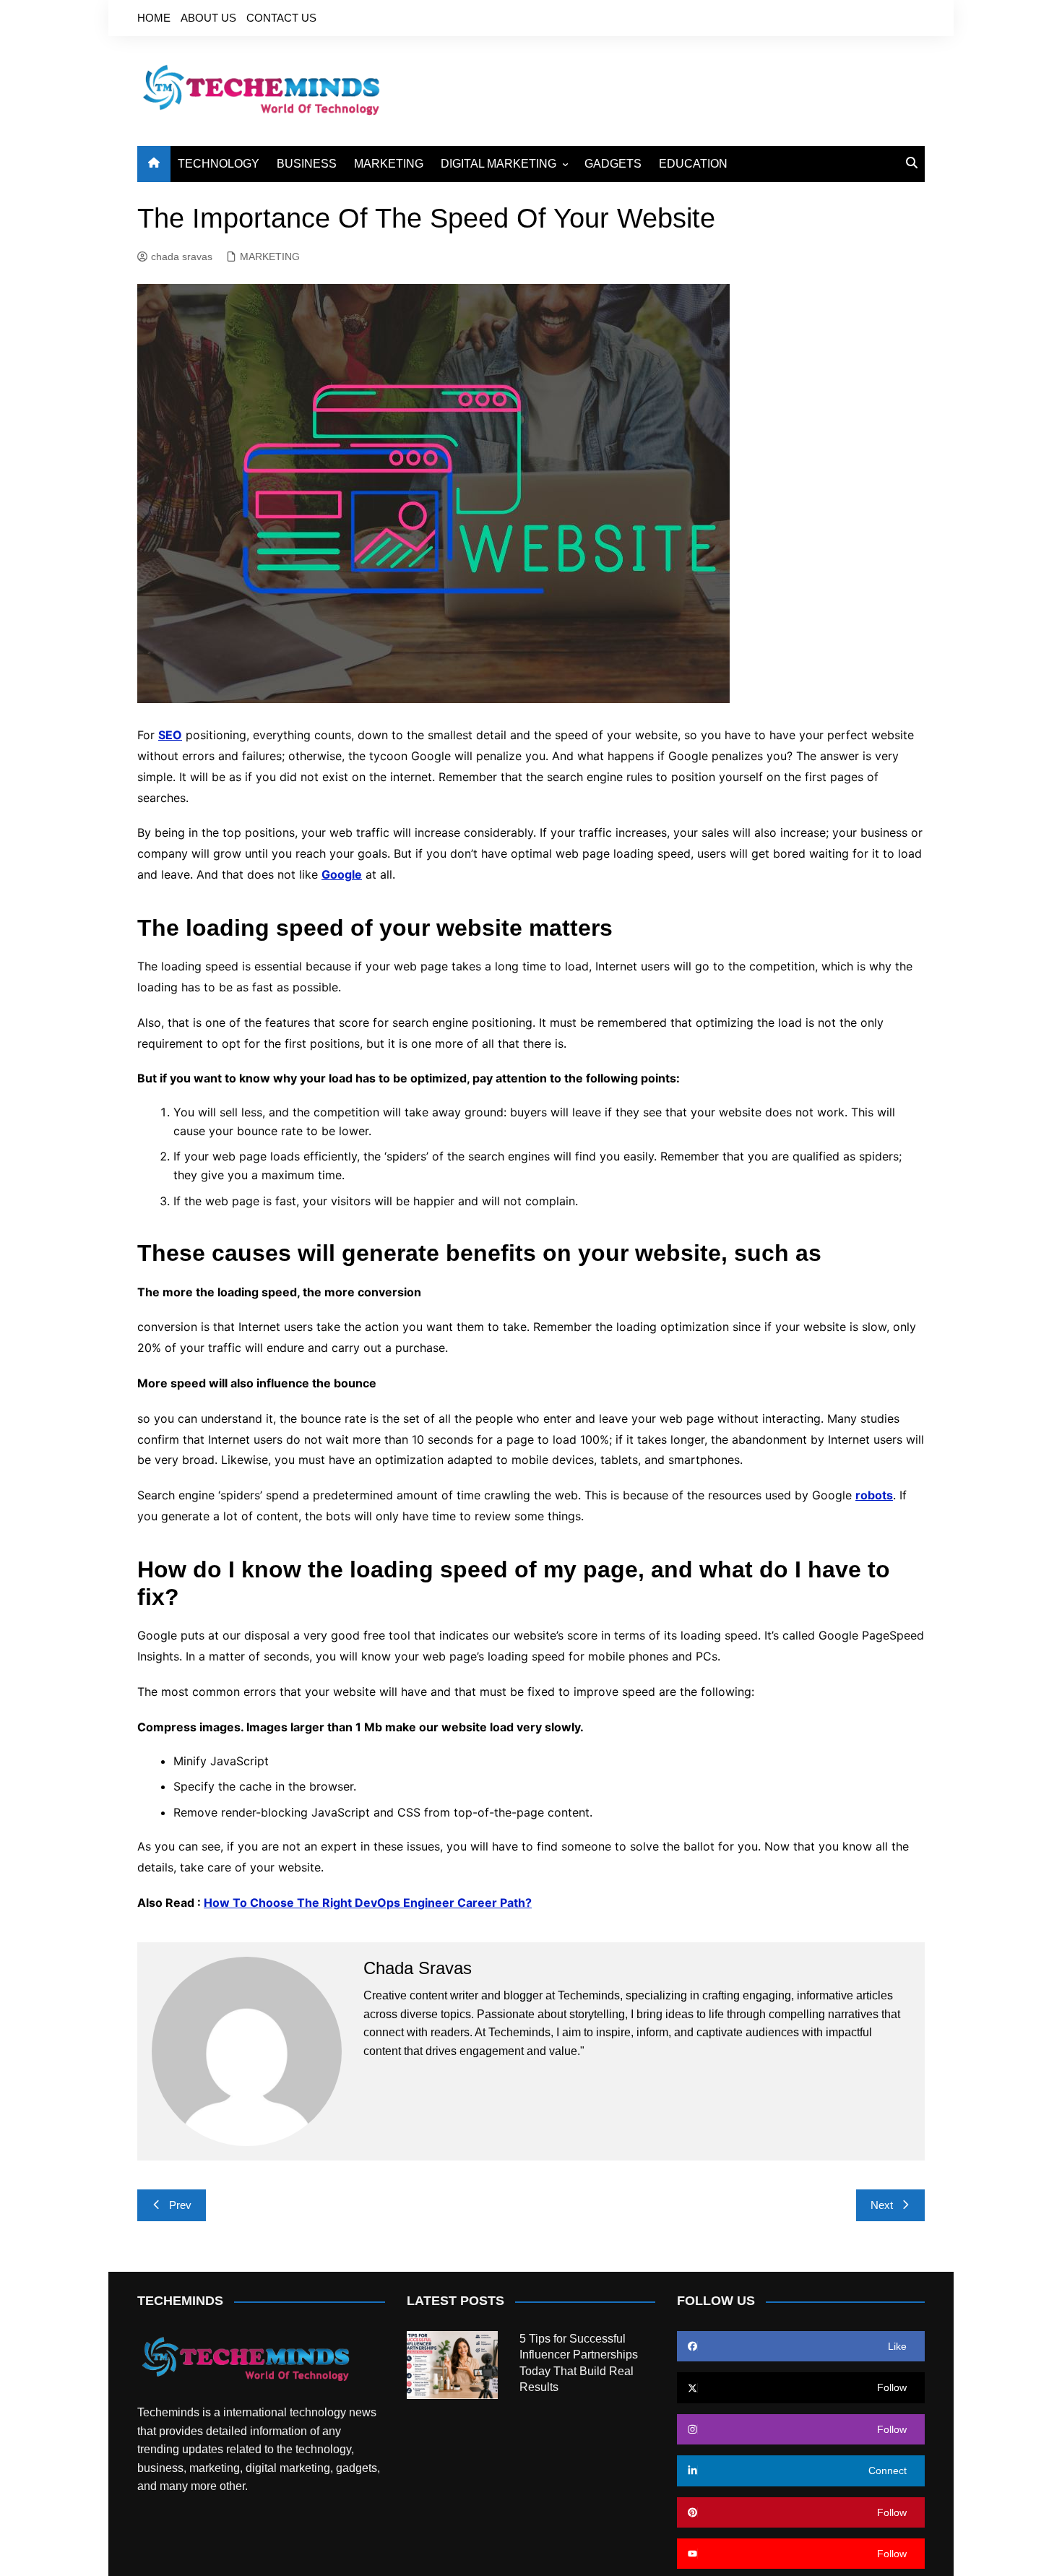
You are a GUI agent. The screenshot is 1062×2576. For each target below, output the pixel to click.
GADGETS (613, 164)
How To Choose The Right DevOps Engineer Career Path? (368, 1903)
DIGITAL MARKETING (498, 164)
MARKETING (389, 164)
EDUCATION (693, 164)
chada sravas (182, 257)
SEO (170, 735)
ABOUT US (208, 18)
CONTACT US (281, 18)
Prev (180, 2205)
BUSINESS (307, 164)
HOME (154, 18)
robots (874, 1495)
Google (342, 874)
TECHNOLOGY (219, 164)
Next (882, 2205)
